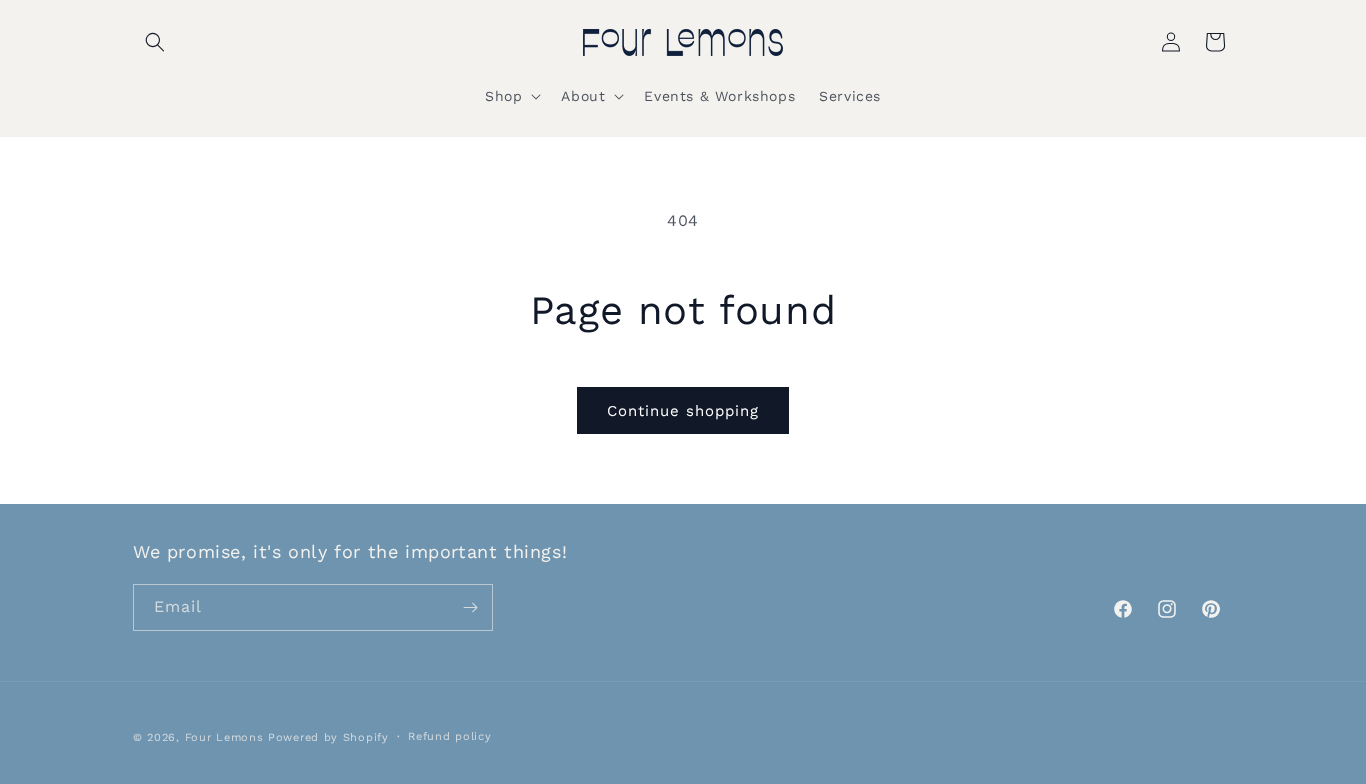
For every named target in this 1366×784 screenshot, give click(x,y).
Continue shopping (683, 411)
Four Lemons (224, 737)
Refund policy (449, 736)
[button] (155, 42)
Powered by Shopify (328, 737)
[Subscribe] (470, 607)
